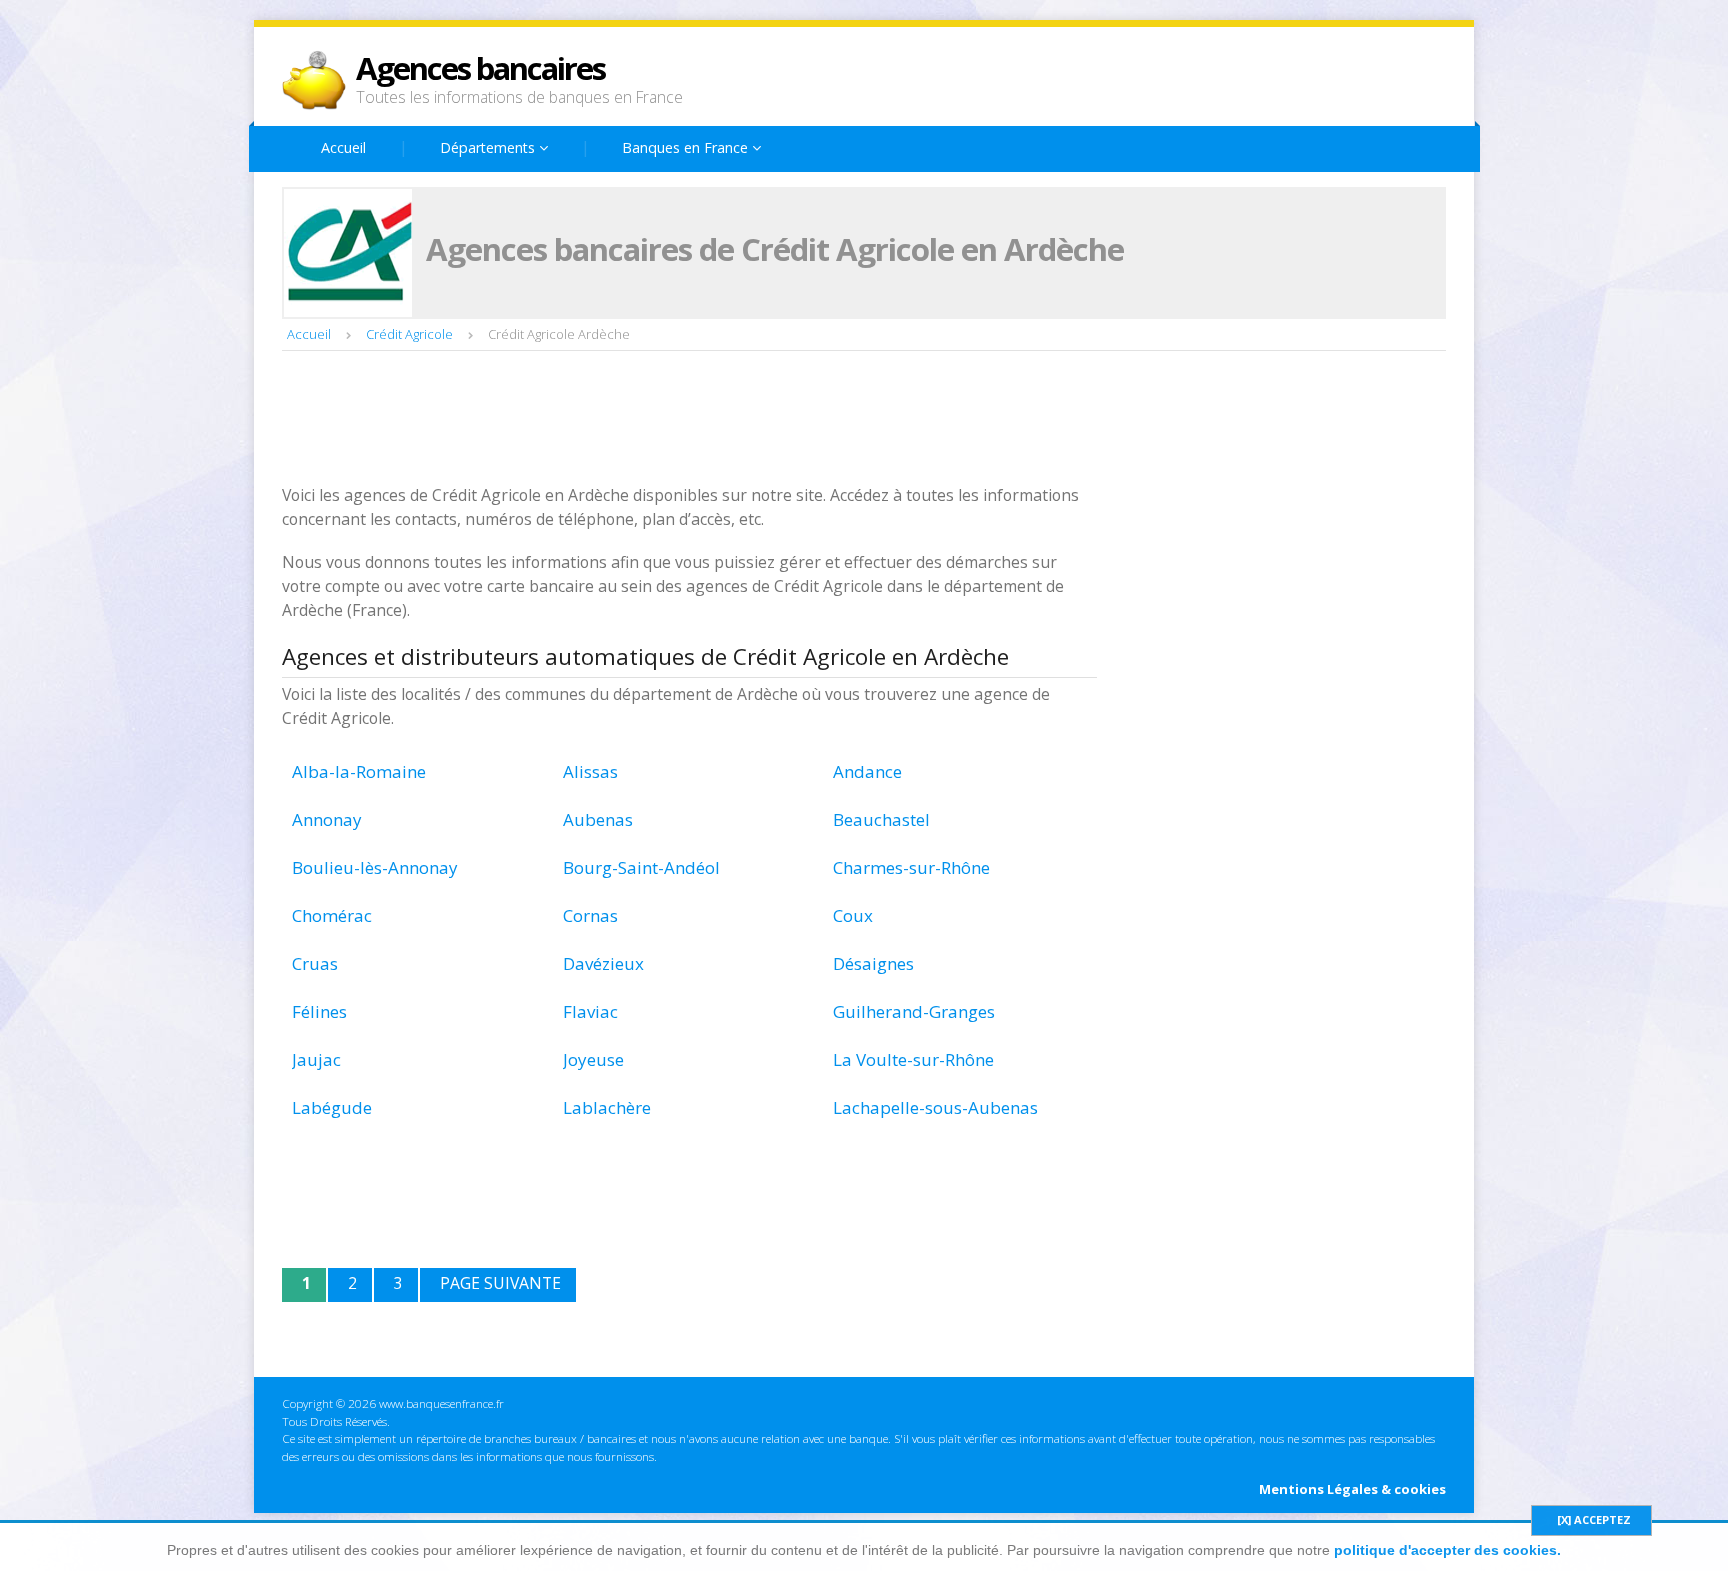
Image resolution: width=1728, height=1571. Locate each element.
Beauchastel (881, 819)
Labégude (332, 1107)
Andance (867, 771)
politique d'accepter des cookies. (1447, 1550)
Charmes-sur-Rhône (911, 867)
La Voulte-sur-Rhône (913, 1059)
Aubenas (598, 819)
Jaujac (316, 1059)
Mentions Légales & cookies (1352, 1489)
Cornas (590, 915)
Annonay (327, 819)
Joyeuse (593, 1059)
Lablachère (607, 1107)
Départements (489, 147)
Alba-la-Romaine (359, 771)
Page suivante (500, 1283)
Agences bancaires (480, 68)
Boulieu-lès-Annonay (375, 867)
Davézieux (603, 963)
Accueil (343, 147)
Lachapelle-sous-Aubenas (935, 1107)
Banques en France (687, 147)
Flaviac (590, 1011)
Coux (853, 915)
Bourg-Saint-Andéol (641, 867)
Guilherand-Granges (914, 1011)
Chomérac (332, 915)
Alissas (590, 771)
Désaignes (873, 963)
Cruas (315, 963)
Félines (319, 1011)
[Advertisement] (646, 420)
